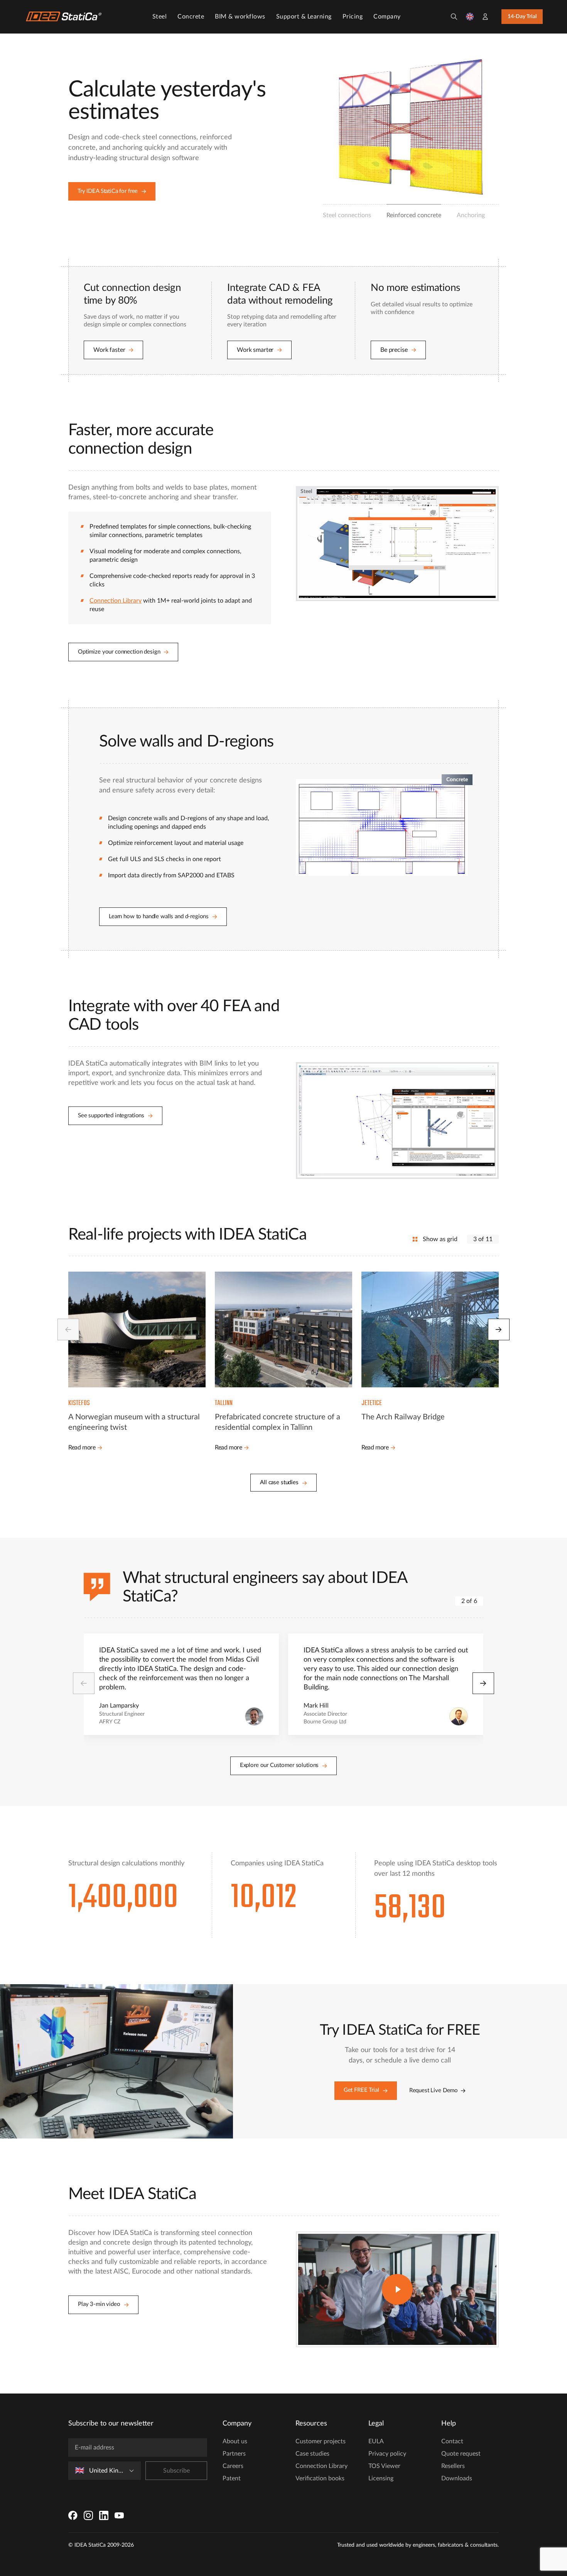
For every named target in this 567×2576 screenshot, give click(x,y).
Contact (452, 2441)
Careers (233, 2466)
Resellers (453, 2466)
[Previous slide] (68, 1329)
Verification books (320, 2478)
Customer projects (321, 2441)
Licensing (381, 2478)
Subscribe (176, 2471)
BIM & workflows (240, 17)
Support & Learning (304, 17)
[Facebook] (73, 2515)
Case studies (312, 2454)
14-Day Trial (522, 17)
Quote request (461, 2454)
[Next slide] (499, 1329)
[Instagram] (88, 2515)
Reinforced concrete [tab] (414, 215)
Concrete (191, 17)
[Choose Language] (470, 17)
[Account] (485, 17)
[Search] (454, 17)
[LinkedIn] (104, 2515)
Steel (160, 17)
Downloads (457, 2478)
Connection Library (116, 601)
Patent (232, 2478)
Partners (234, 2454)
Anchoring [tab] (471, 215)
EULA (376, 2441)
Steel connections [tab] (347, 215)
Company (387, 17)
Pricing (353, 17)
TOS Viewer (384, 2466)
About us (235, 2441)
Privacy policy (387, 2454)
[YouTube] (119, 2515)
